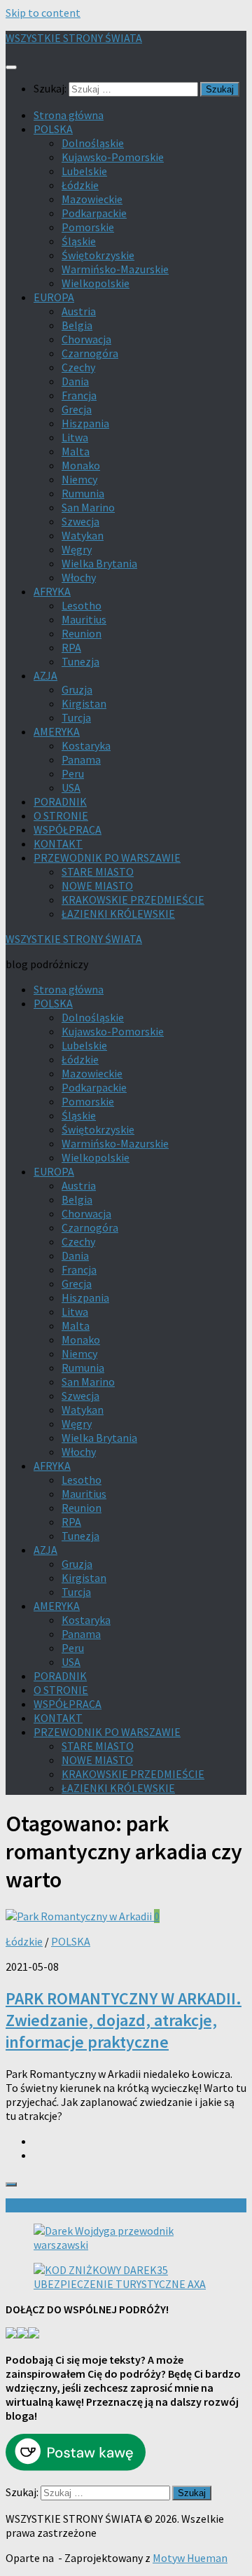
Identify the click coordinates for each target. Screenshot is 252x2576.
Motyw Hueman (190, 2558)
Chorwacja (86, 339)
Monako (81, 465)
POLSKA (53, 129)
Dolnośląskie (93, 143)
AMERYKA (57, 731)
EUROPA (54, 297)
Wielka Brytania (99, 563)
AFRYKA (52, 591)
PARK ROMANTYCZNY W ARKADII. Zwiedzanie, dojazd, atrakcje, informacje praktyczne (124, 2020)
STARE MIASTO (98, 872)
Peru (73, 773)
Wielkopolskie (96, 283)
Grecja (77, 409)
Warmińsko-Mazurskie (115, 269)
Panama (81, 759)
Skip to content (43, 13)
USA (71, 787)
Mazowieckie (92, 199)
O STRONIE (61, 815)
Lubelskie (84, 171)
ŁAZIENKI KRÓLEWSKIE (118, 914)
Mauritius (84, 619)
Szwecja (80, 521)
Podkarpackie (94, 213)
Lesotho (82, 605)
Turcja (76, 717)
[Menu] (11, 67)
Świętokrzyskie (98, 255)
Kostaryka (86, 745)
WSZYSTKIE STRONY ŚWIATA (74, 38)
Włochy (79, 577)
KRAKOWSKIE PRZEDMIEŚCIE (133, 900)
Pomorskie (88, 227)
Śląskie (79, 241)
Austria (79, 311)
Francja (79, 395)
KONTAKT (58, 843)
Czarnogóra (90, 353)
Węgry (77, 549)
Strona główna (69, 115)
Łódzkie (80, 185)
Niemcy (79, 479)
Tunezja (80, 661)
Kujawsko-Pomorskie (113, 157)
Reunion (82, 633)
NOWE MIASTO (97, 886)
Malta (76, 451)
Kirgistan (84, 703)
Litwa (75, 437)
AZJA (45, 675)
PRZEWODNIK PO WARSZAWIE (107, 857)
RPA (71, 647)
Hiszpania (85, 423)
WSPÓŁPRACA (68, 829)
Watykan (83, 535)
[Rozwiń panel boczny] (11, 2184)
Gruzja (77, 689)
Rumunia (83, 493)
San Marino (88, 507)
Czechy (78, 367)
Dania (75, 381)
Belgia (77, 325)
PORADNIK (60, 801)
